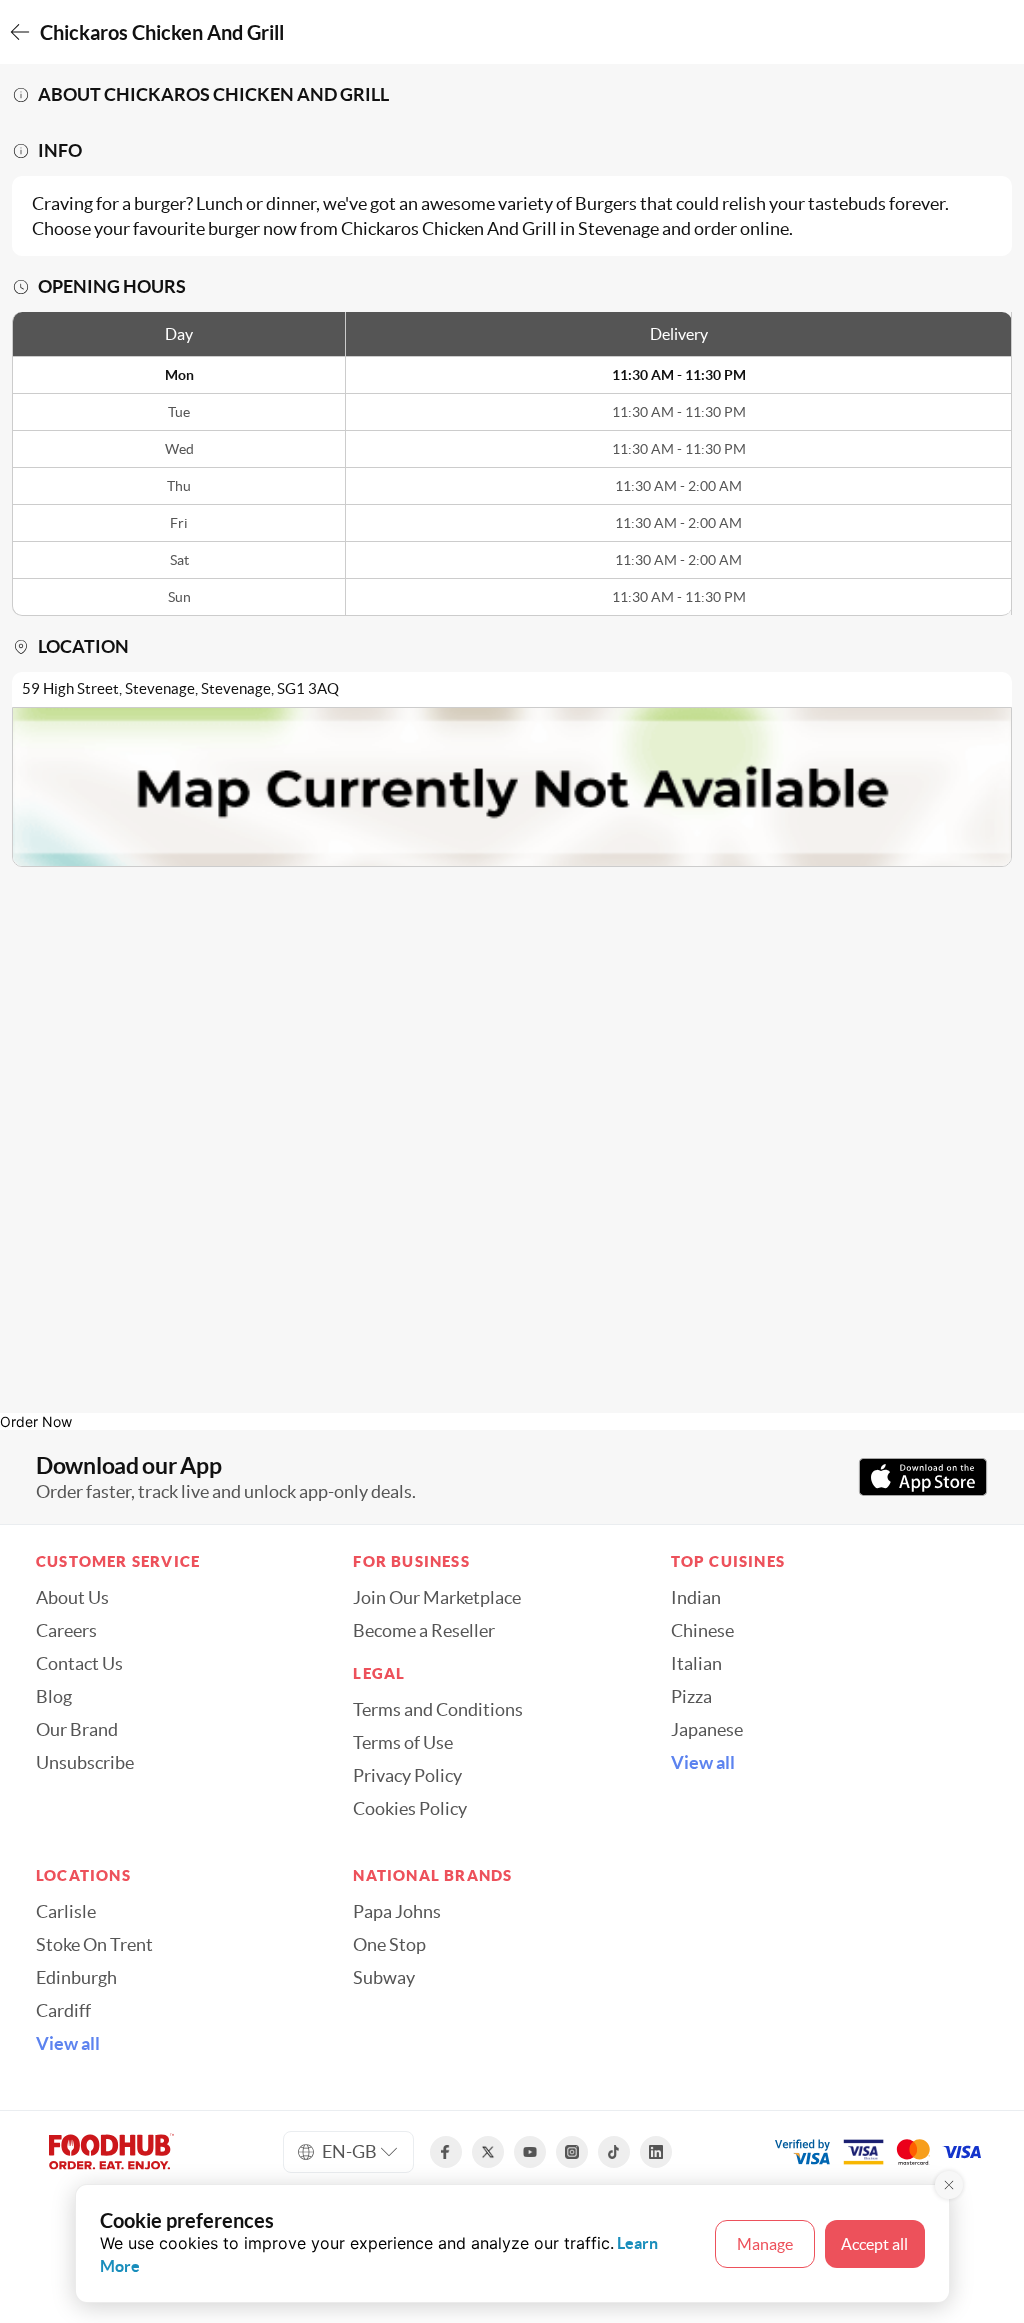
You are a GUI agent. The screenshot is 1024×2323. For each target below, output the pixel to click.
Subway (384, 1978)
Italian (696, 1664)
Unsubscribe (85, 1763)
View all (703, 1763)
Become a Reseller (424, 1631)
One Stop (389, 1945)
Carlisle (66, 1912)
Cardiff (63, 2011)
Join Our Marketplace (437, 1598)
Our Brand (77, 1730)
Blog (54, 1697)
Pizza (691, 1697)
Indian (696, 1598)
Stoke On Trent (94, 1945)
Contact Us (79, 1664)
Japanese (707, 1730)
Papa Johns (397, 1912)
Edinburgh (76, 1978)
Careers (66, 1631)
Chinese (702, 1631)
